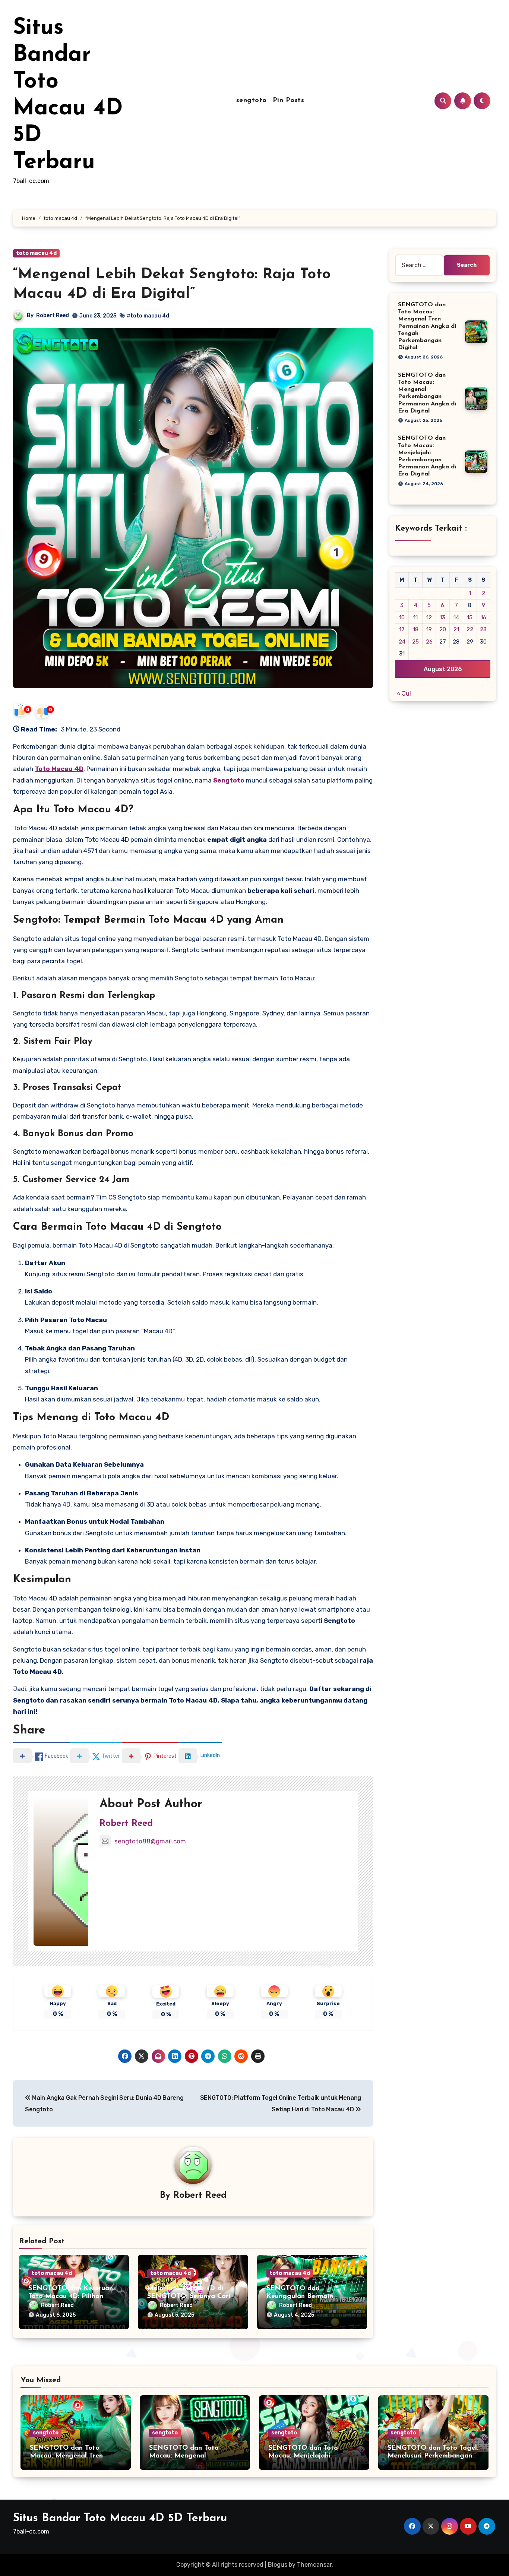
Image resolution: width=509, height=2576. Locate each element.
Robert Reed (53, 315)
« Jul (404, 694)
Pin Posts (289, 101)
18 (416, 629)
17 (402, 629)
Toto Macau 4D (59, 769)
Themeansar (314, 2565)
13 (442, 617)
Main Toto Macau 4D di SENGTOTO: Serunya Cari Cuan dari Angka (189, 2297)
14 (456, 617)
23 (483, 629)
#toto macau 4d (148, 316)
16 (483, 617)
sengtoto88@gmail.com (150, 1841)
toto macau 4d (36, 253)
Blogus (278, 2565)
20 (443, 629)
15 (470, 617)
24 (402, 642)
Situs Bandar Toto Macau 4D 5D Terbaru (120, 2518)
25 (415, 642)
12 (429, 617)
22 (470, 629)
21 (456, 629)
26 (429, 642)
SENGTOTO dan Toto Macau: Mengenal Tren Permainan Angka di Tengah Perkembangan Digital (427, 326)
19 (429, 629)
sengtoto (252, 101)
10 (402, 617)
